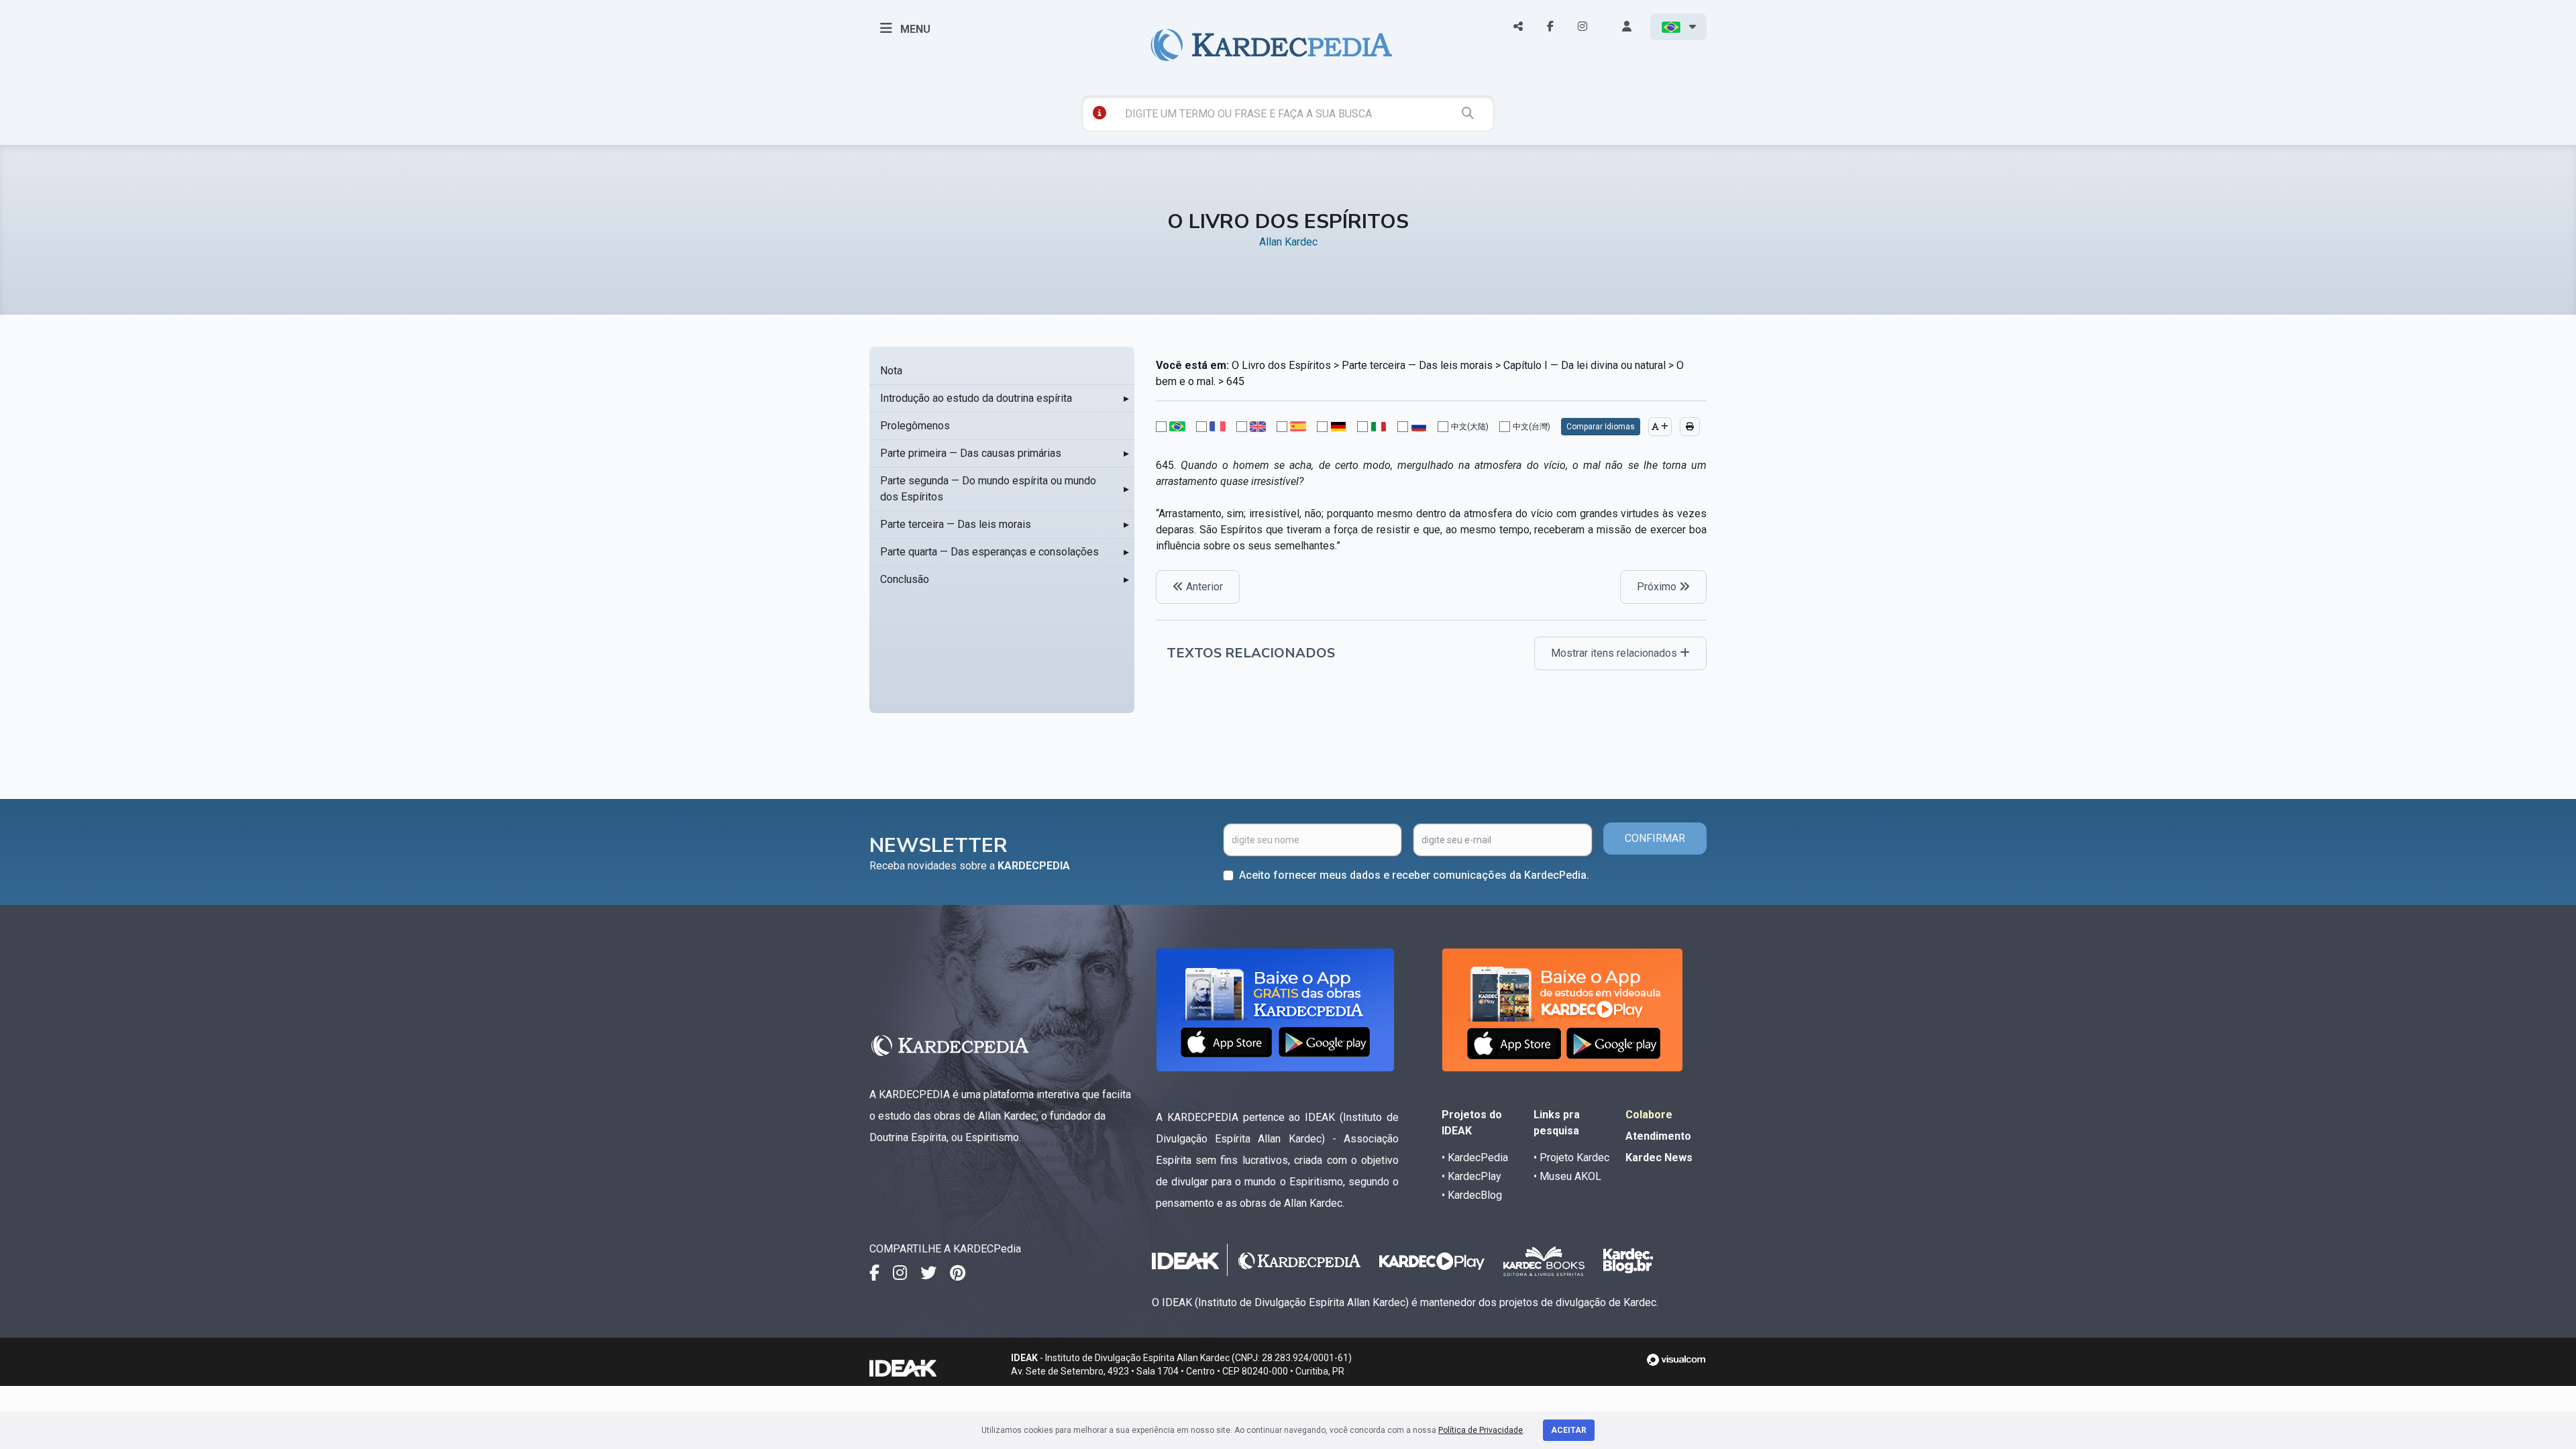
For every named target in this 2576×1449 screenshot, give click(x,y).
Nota (891, 371)
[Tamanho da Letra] (1660, 427)
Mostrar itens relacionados (1615, 653)
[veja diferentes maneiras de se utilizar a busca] (1099, 113)
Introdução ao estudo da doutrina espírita (976, 398)
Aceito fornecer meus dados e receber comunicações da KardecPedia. (1414, 875)
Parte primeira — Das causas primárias (971, 453)
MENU (914, 29)
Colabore (1649, 1115)
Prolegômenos (915, 426)
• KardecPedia (1475, 1158)
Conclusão (905, 579)
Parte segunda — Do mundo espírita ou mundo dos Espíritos (988, 489)
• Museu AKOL (1567, 1176)
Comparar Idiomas (1601, 427)
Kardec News (1659, 1158)
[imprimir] (1690, 427)
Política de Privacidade (1481, 1430)
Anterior (1203, 587)
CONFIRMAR (1655, 838)
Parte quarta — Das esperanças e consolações (989, 552)
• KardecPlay (1471, 1176)
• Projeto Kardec (1571, 1158)
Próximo (1658, 587)
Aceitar (1569, 1430)
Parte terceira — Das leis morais (956, 524)
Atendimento (1658, 1136)
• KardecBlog (1472, 1195)
